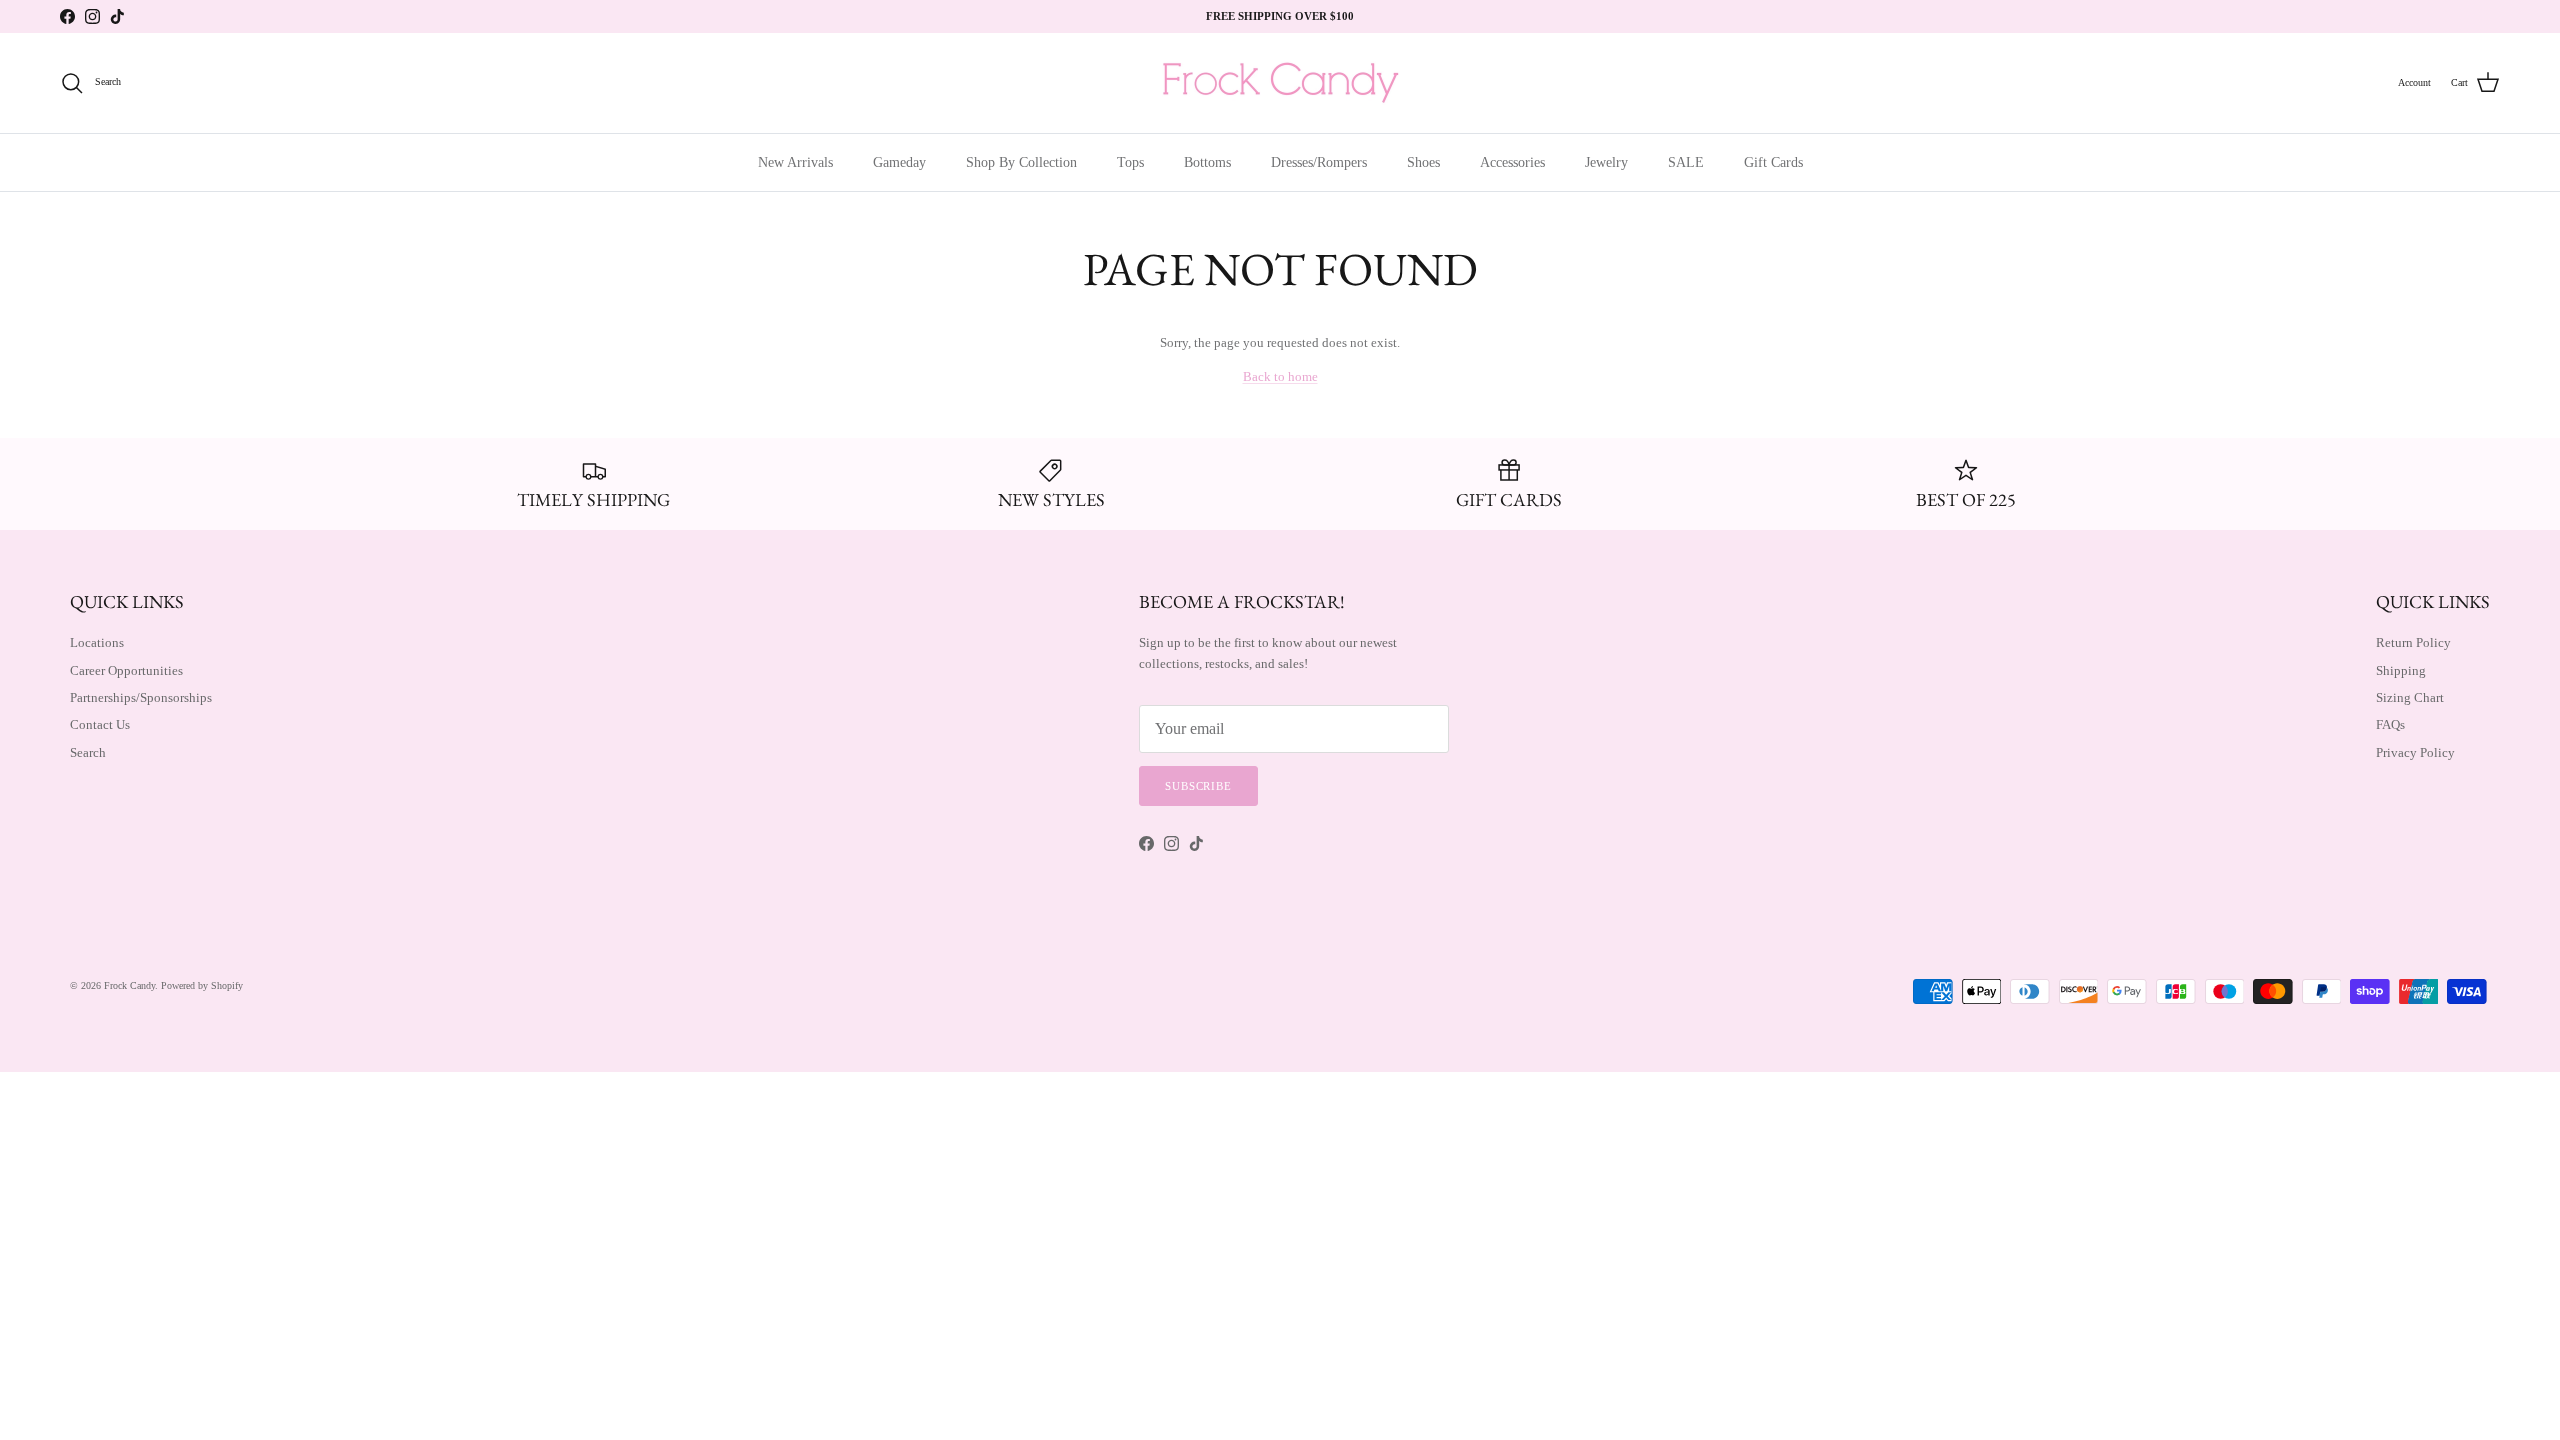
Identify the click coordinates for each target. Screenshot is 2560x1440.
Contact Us (100, 724)
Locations (97, 642)
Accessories (1512, 162)
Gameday (899, 162)
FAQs (2390, 724)
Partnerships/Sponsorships (141, 697)
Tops (1130, 162)
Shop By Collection (1021, 162)
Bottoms (1207, 162)
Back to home (1280, 376)
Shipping (2401, 670)
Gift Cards (1773, 162)
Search (88, 752)
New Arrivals (795, 162)
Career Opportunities (126, 670)
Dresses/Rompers (1319, 162)
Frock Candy (129, 985)
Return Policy (2413, 642)
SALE (1686, 162)
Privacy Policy (2415, 752)
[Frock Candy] (1280, 83)
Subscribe (1198, 786)
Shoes (1423, 162)
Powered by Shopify (202, 985)
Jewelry (1606, 162)
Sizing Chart (2410, 697)
